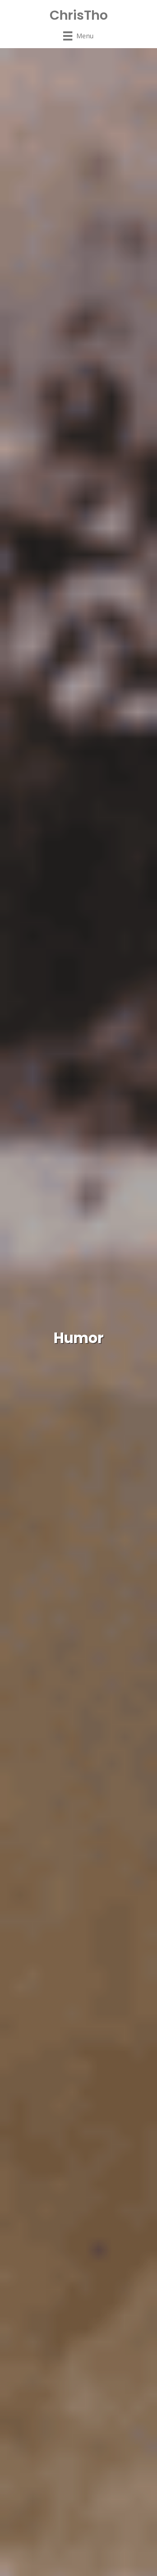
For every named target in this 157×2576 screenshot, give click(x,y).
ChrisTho (79, 15)
